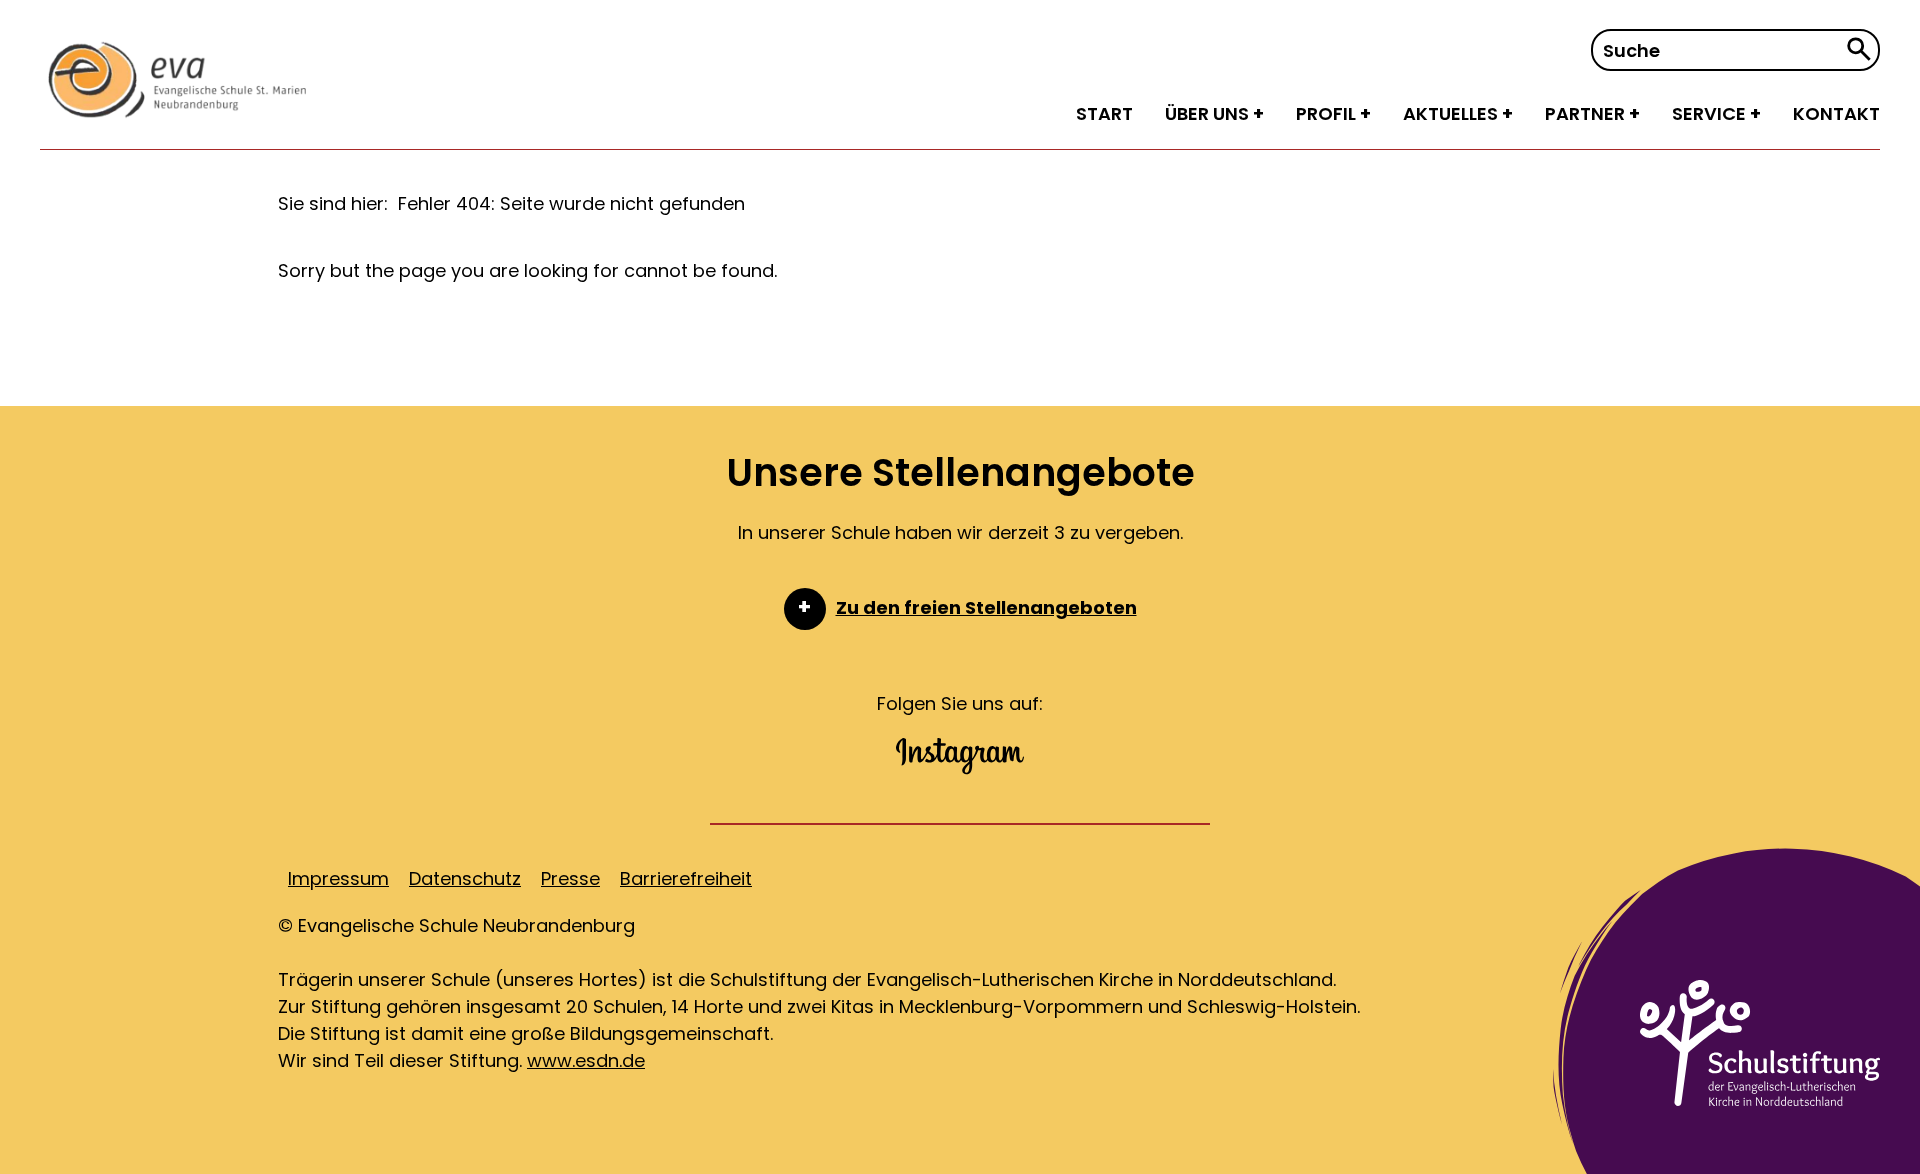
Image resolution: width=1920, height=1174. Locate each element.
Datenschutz (465, 878)
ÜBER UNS (1209, 113)
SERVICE (1711, 113)
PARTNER (1587, 113)
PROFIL (1328, 113)
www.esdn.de (586, 1060)
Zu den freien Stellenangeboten (986, 607)
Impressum (338, 878)
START (1104, 113)
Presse (570, 878)
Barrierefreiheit (686, 878)
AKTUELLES (1452, 113)
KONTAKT (1836, 113)
